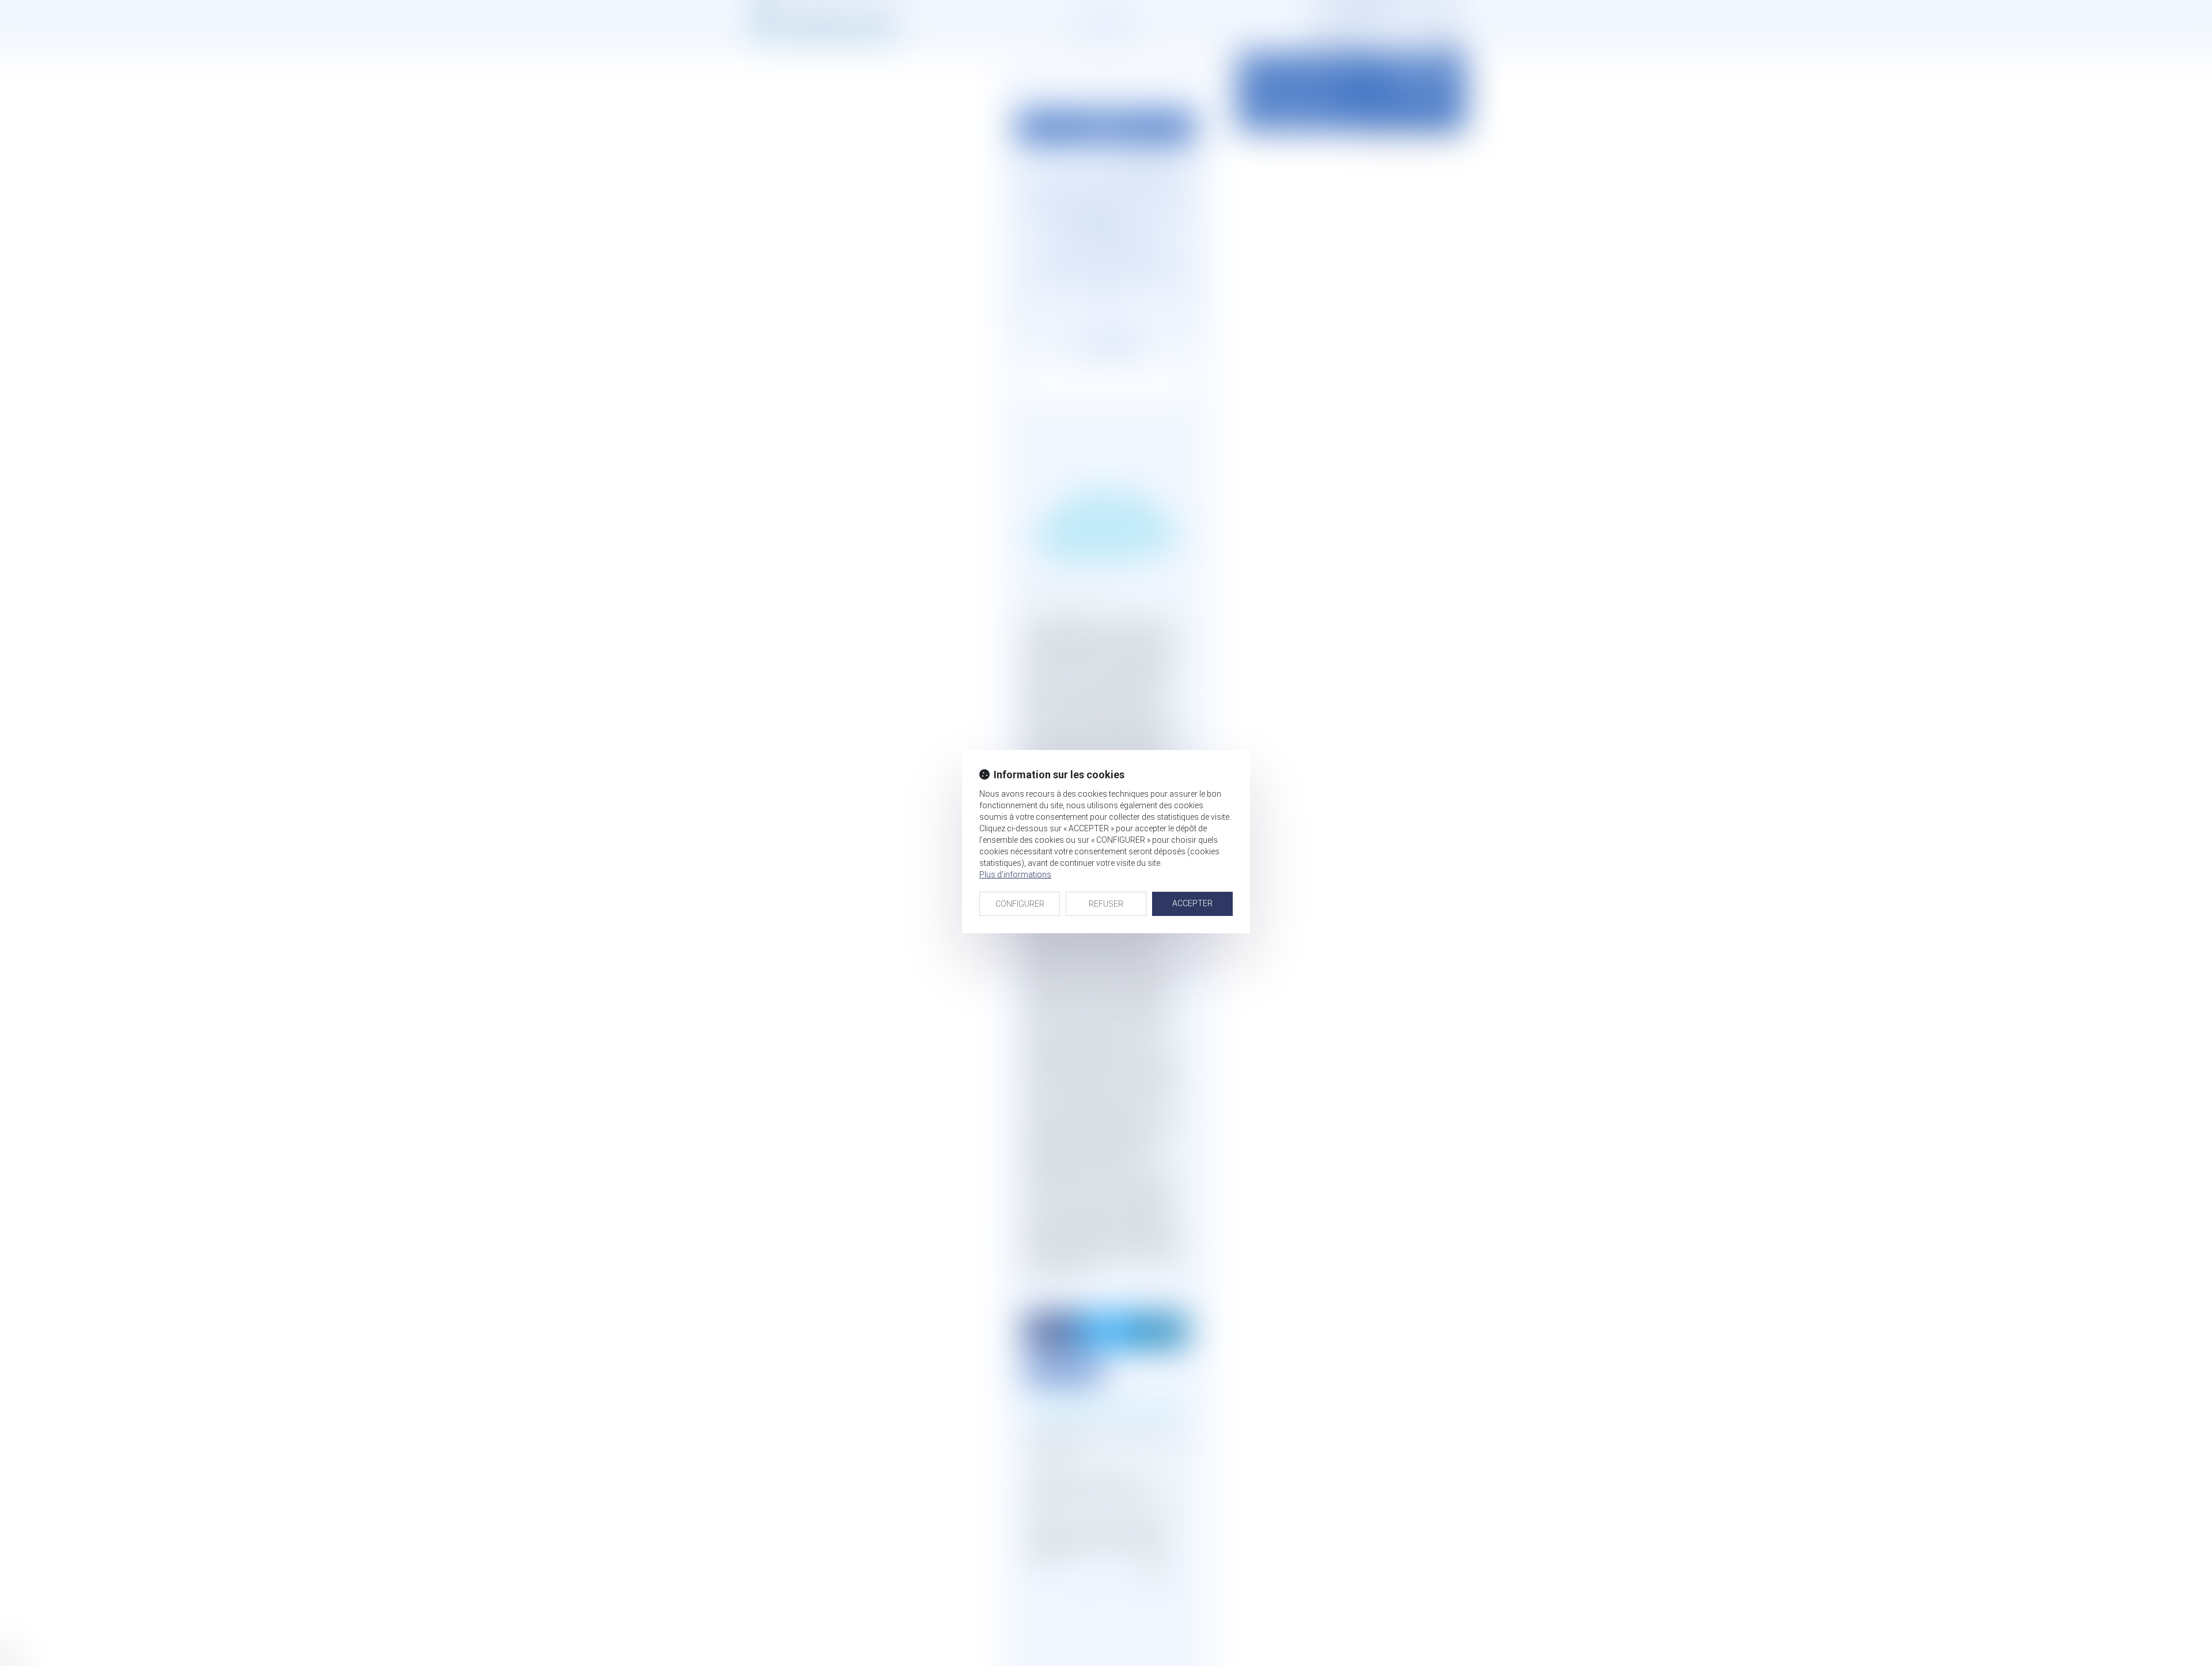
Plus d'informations (1015, 874)
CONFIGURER (1020, 904)
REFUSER (1106, 904)
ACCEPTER (1192, 903)
